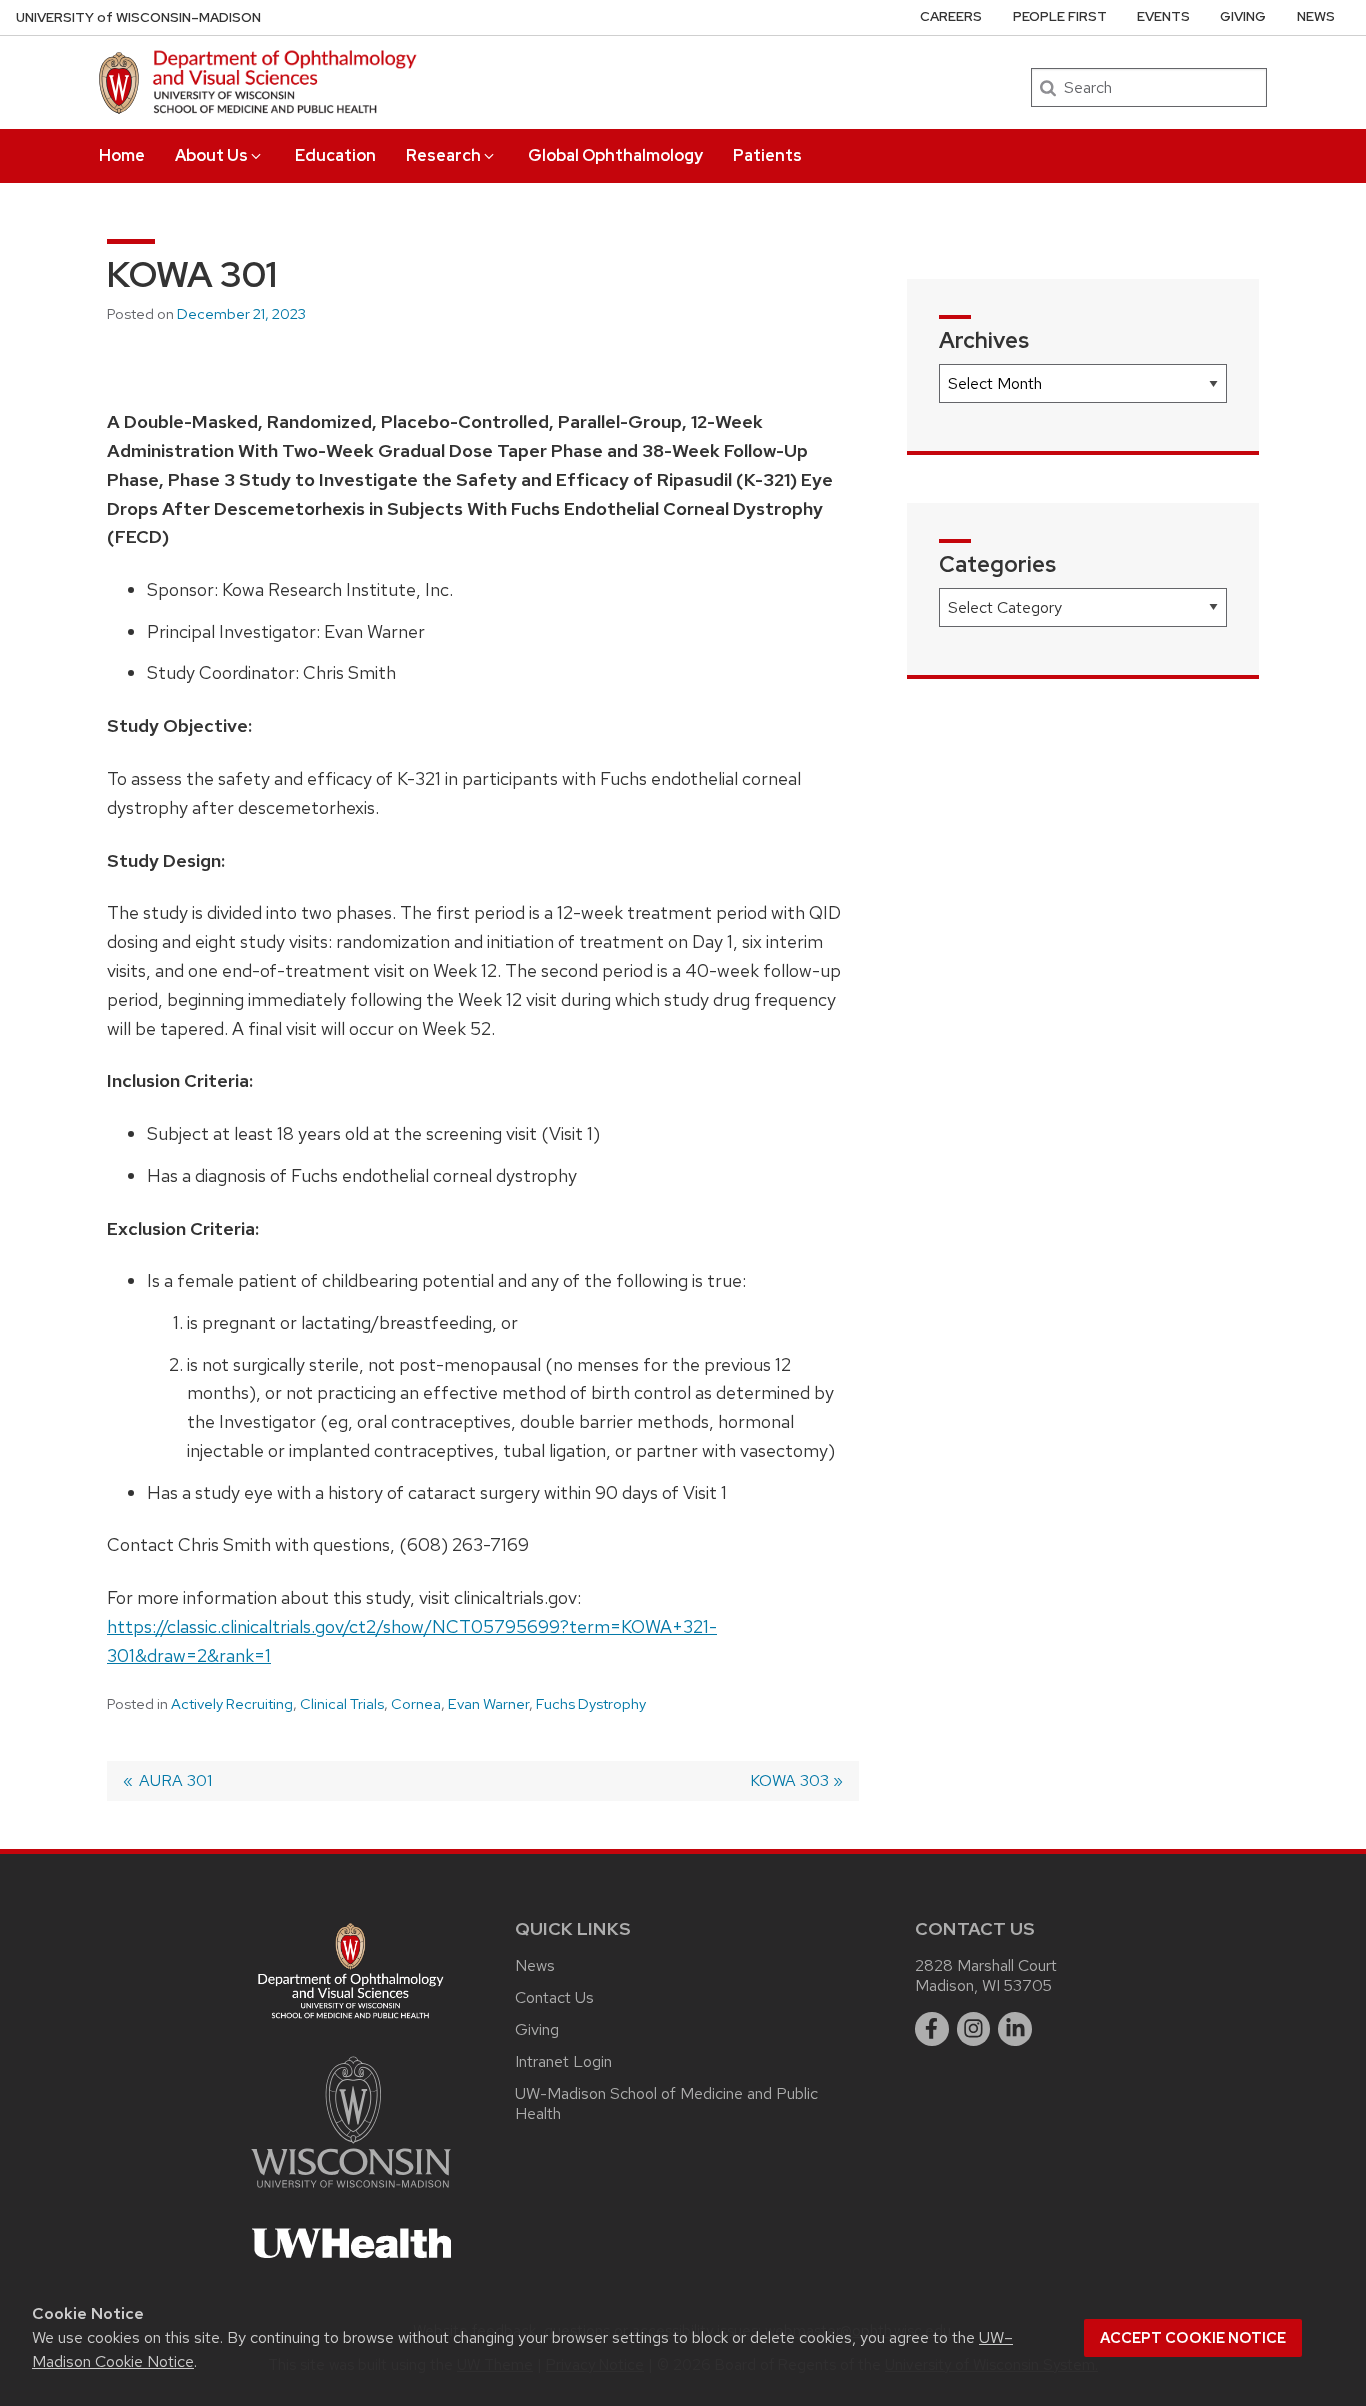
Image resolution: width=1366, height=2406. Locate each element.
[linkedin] (1015, 2029)
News (1316, 16)
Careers (951, 16)
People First (1060, 16)
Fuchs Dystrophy (591, 1704)
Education (335, 155)
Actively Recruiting (232, 1704)
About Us (211, 155)
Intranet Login (563, 2061)
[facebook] (932, 2029)
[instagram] (974, 2029)
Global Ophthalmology (615, 155)
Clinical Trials (342, 1704)
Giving (1243, 16)
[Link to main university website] (351, 2191)
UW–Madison (138, 17)
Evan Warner (488, 1704)
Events (1163, 16)
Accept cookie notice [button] (1193, 2338)
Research (443, 155)
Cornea (416, 1704)
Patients (767, 155)
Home (122, 155)
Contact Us (554, 1997)
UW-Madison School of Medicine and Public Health (666, 2103)
